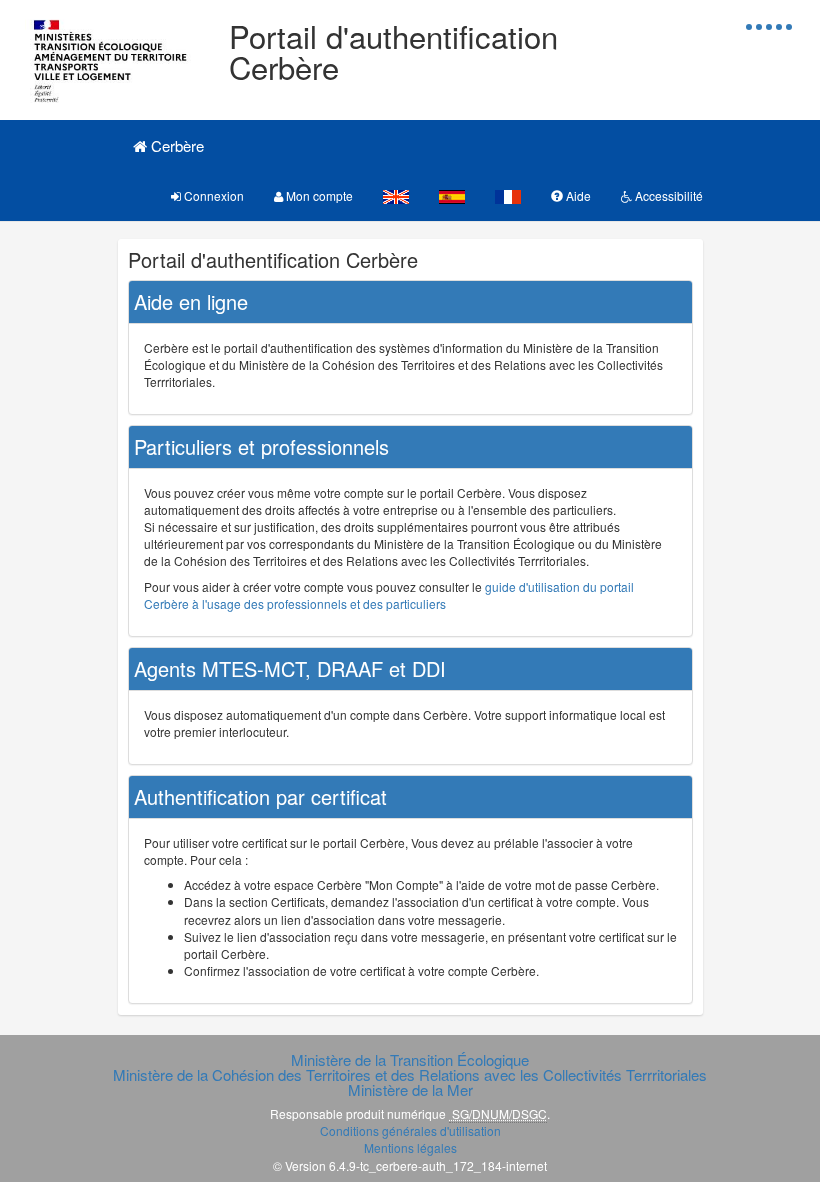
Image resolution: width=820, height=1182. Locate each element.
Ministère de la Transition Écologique (410, 1059)
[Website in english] (396, 195)
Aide (577, 195)
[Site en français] (508, 195)
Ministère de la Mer (410, 1089)
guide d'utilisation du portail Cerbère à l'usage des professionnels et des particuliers (389, 595)
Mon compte (318, 195)
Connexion (212, 195)
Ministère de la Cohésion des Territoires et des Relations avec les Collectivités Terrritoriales (410, 1074)
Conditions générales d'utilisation (410, 1130)
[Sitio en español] (452, 195)
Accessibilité (667, 195)
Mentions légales (410, 1147)
